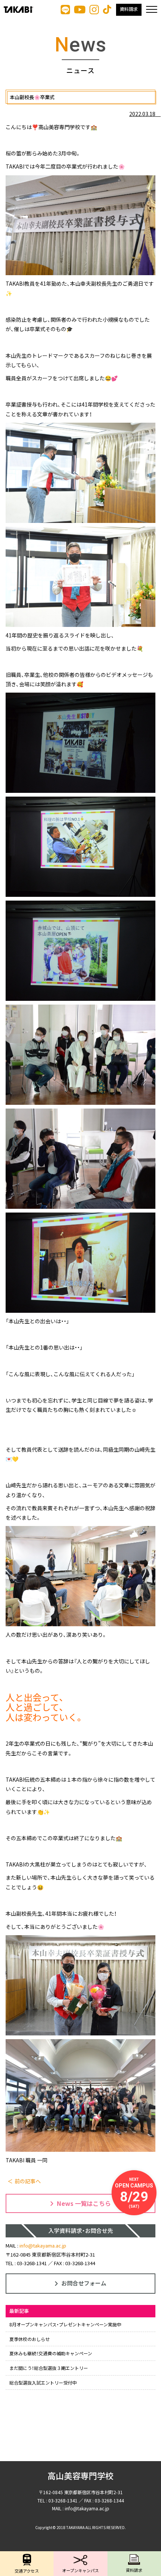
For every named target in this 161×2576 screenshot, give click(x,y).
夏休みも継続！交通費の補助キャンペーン (51, 2353)
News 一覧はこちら (84, 2203)
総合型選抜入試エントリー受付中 (43, 2382)
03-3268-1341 (32, 2263)
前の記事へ (28, 2181)
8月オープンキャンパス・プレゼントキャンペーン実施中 (65, 2324)
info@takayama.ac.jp (43, 2245)
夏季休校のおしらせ (30, 2339)
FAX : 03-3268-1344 (75, 2263)
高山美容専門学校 (80, 2476)
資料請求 (129, 9)
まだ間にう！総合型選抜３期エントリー (49, 2368)
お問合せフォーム (84, 2283)
